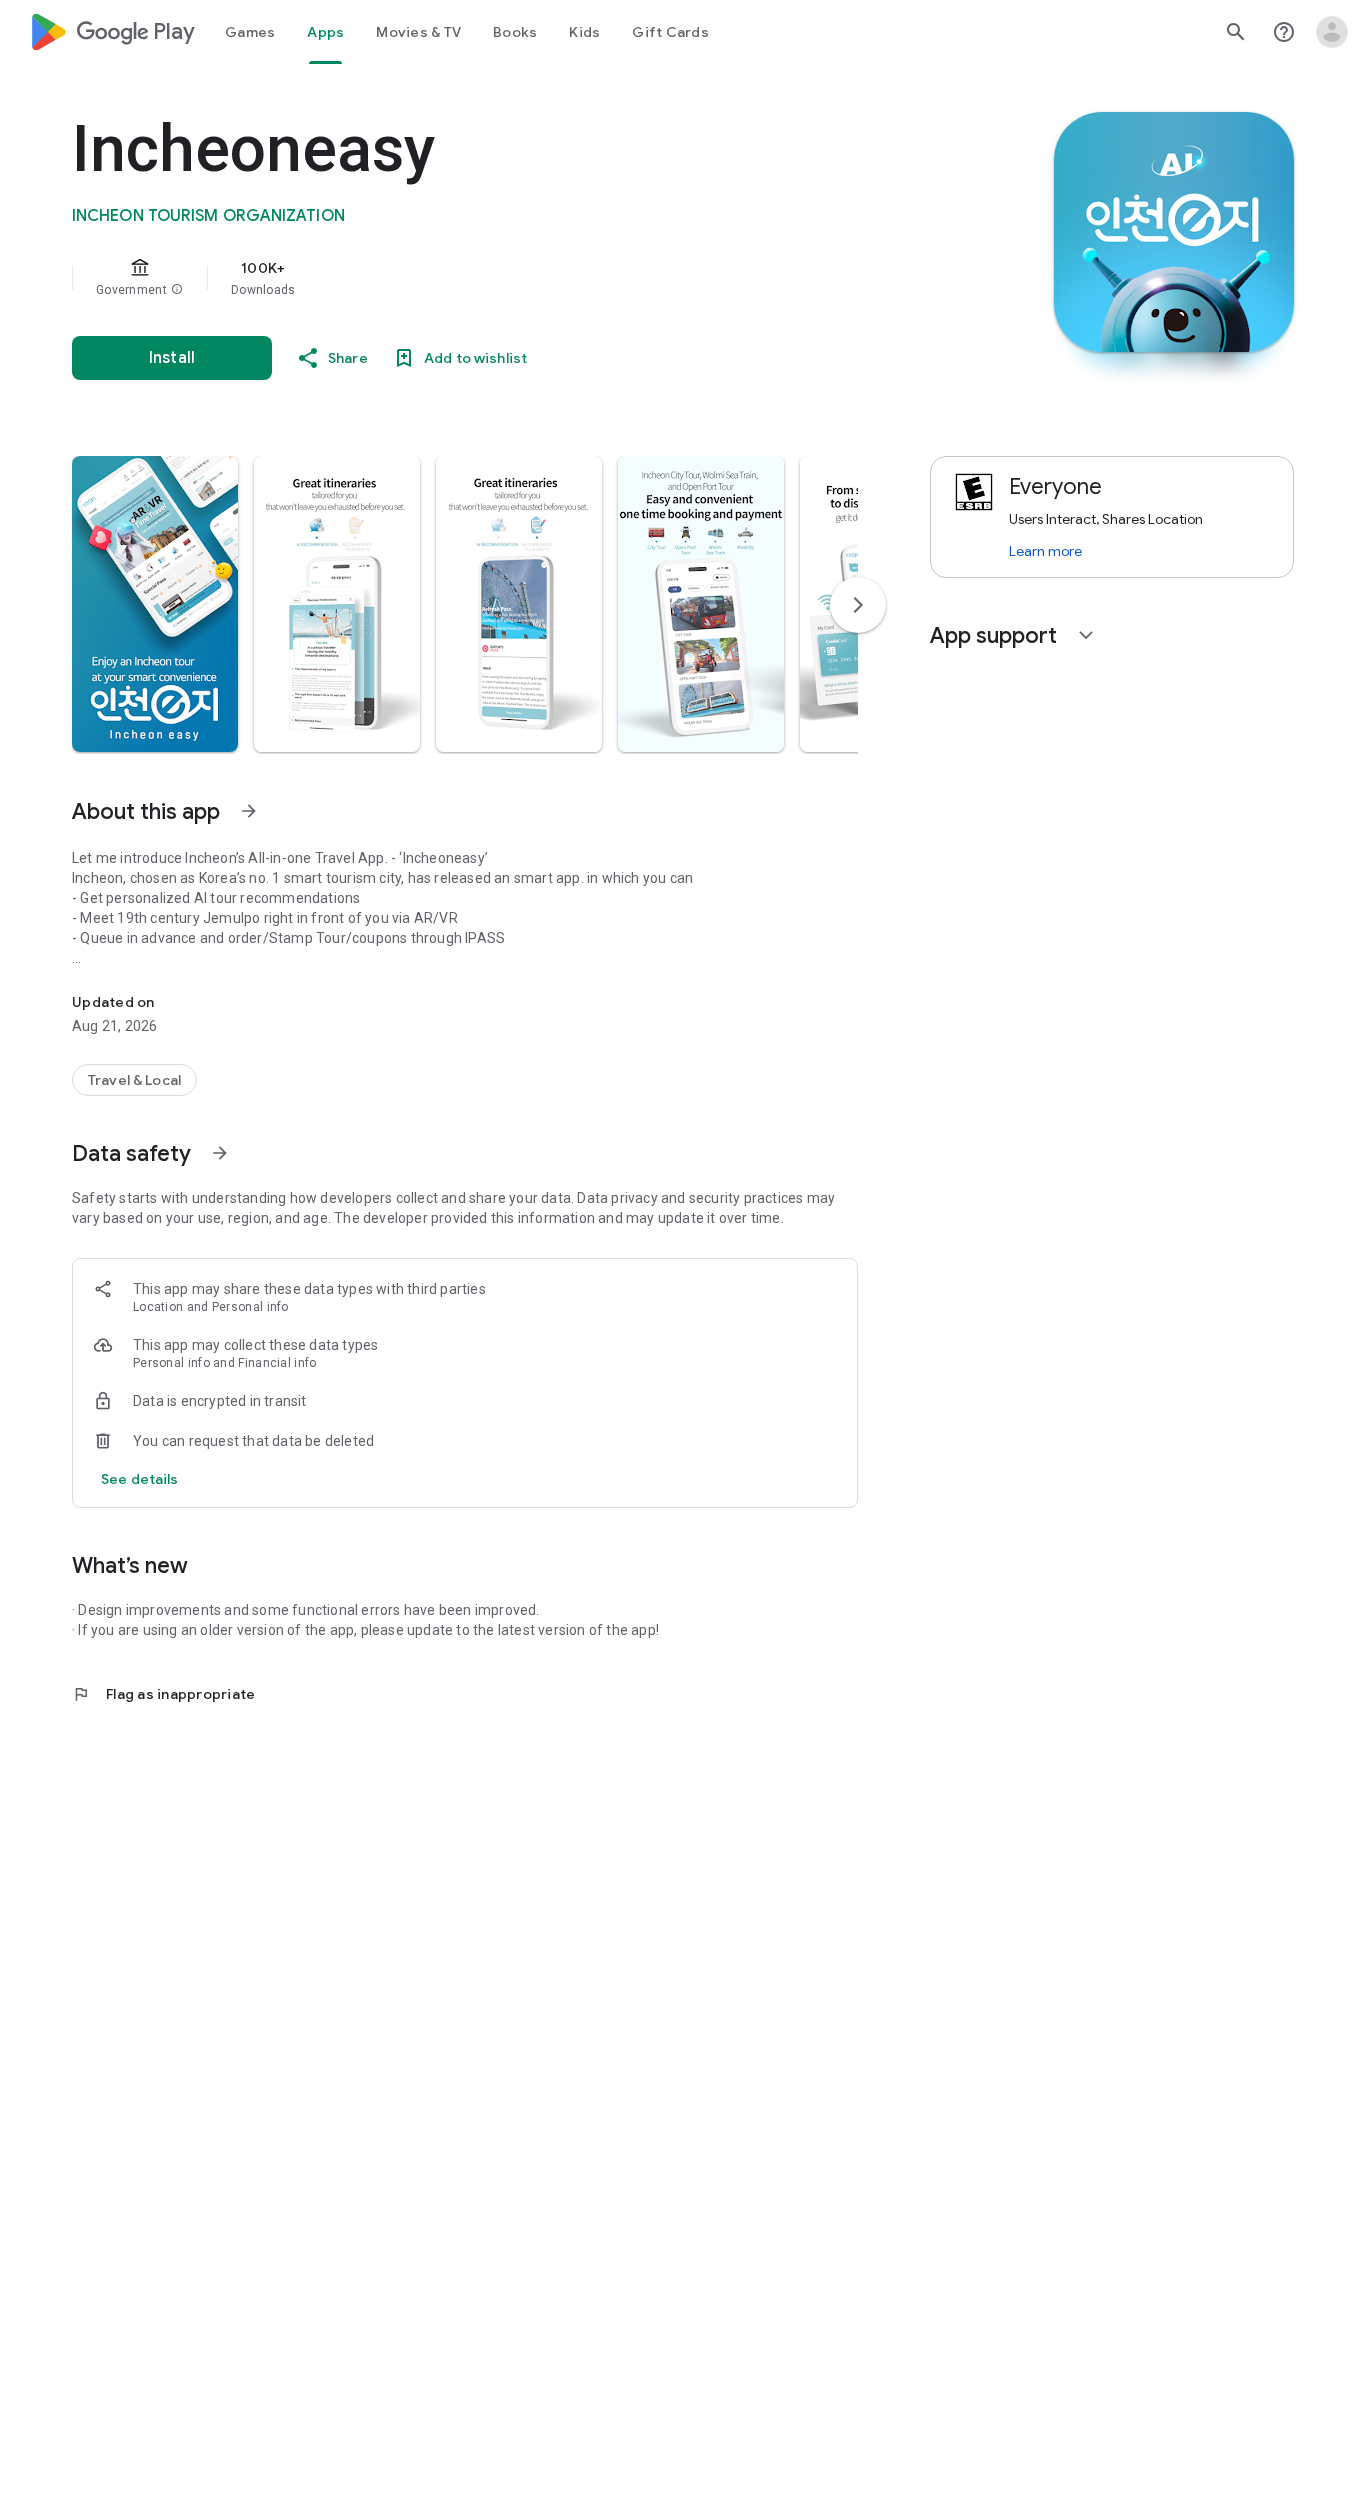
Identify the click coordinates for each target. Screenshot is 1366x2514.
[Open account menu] (1332, 32)
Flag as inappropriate (163, 1694)
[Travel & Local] (134, 1080)
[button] (177, 290)
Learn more (1045, 551)
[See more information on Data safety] (220, 1153)
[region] (472, 278)
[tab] (250, 32)
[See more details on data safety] (140, 1479)
